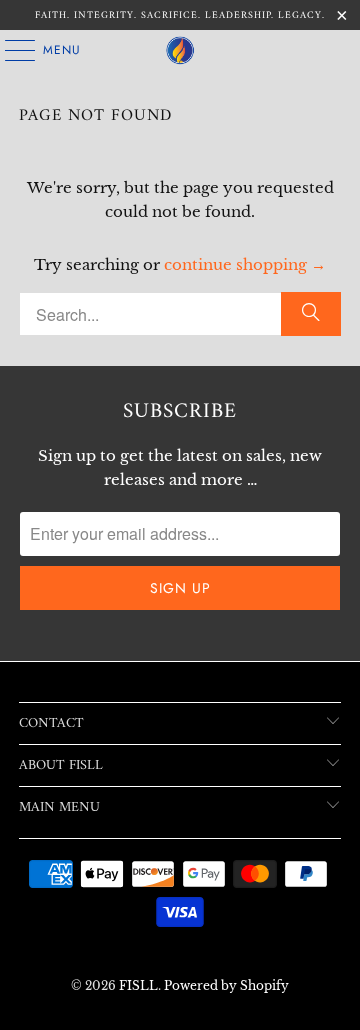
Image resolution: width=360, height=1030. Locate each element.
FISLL (138, 985)
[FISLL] (180, 50)
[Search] (311, 314)
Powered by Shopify (226, 985)
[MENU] (10, 50)
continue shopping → (245, 264)
